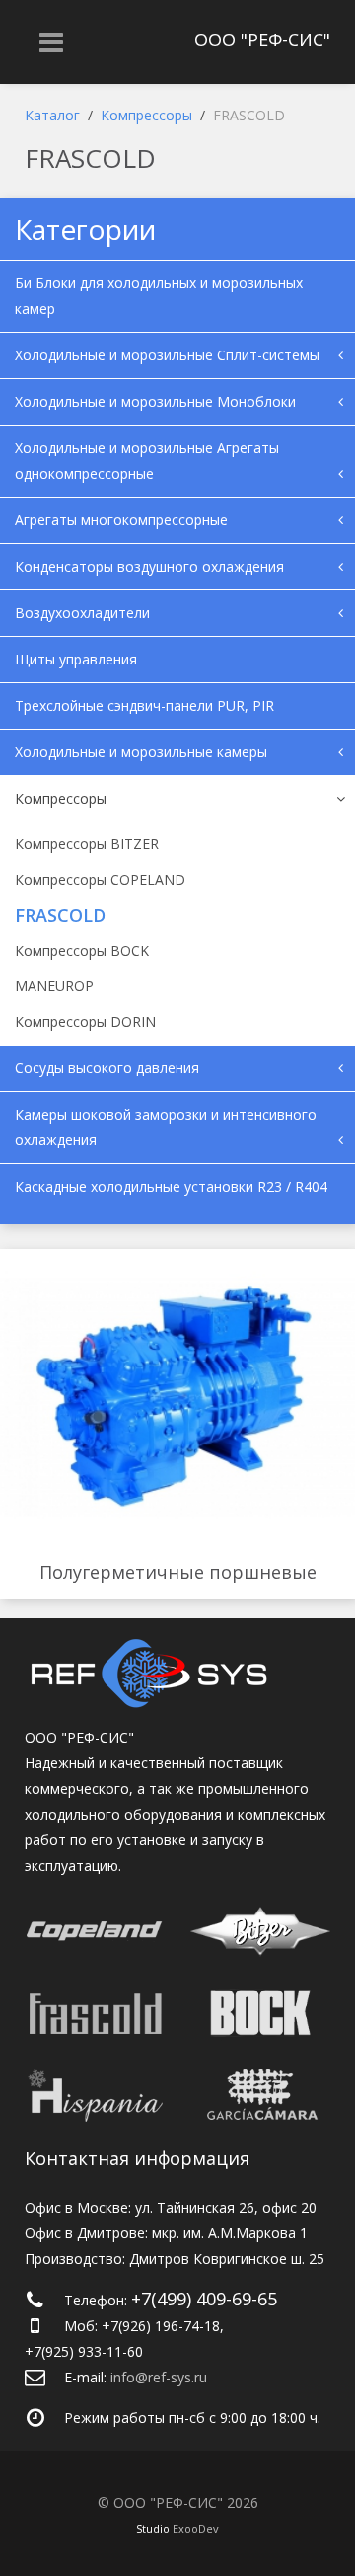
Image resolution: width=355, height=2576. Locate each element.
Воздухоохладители (82, 613)
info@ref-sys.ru (159, 2377)
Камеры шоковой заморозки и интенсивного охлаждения (166, 1127)
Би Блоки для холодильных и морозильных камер (159, 296)
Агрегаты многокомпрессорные (121, 520)
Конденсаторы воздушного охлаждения (149, 566)
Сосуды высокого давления (107, 1068)
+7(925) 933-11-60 (84, 2351)
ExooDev (196, 2528)
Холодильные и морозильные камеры (141, 752)
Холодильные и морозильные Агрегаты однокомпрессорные (147, 461)
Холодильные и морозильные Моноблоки (155, 401)
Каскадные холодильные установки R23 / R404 (171, 1186)
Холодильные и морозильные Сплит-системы (167, 355)
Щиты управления (76, 659)
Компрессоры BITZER (87, 844)
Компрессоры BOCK (82, 950)
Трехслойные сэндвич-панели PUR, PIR (144, 705)
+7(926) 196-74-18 (161, 2326)
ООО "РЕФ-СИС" (262, 39)
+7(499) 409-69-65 (204, 2299)
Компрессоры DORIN (85, 1021)
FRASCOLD (60, 915)
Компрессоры (61, 798)
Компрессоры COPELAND (100, 879)
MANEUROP (54, 986)
